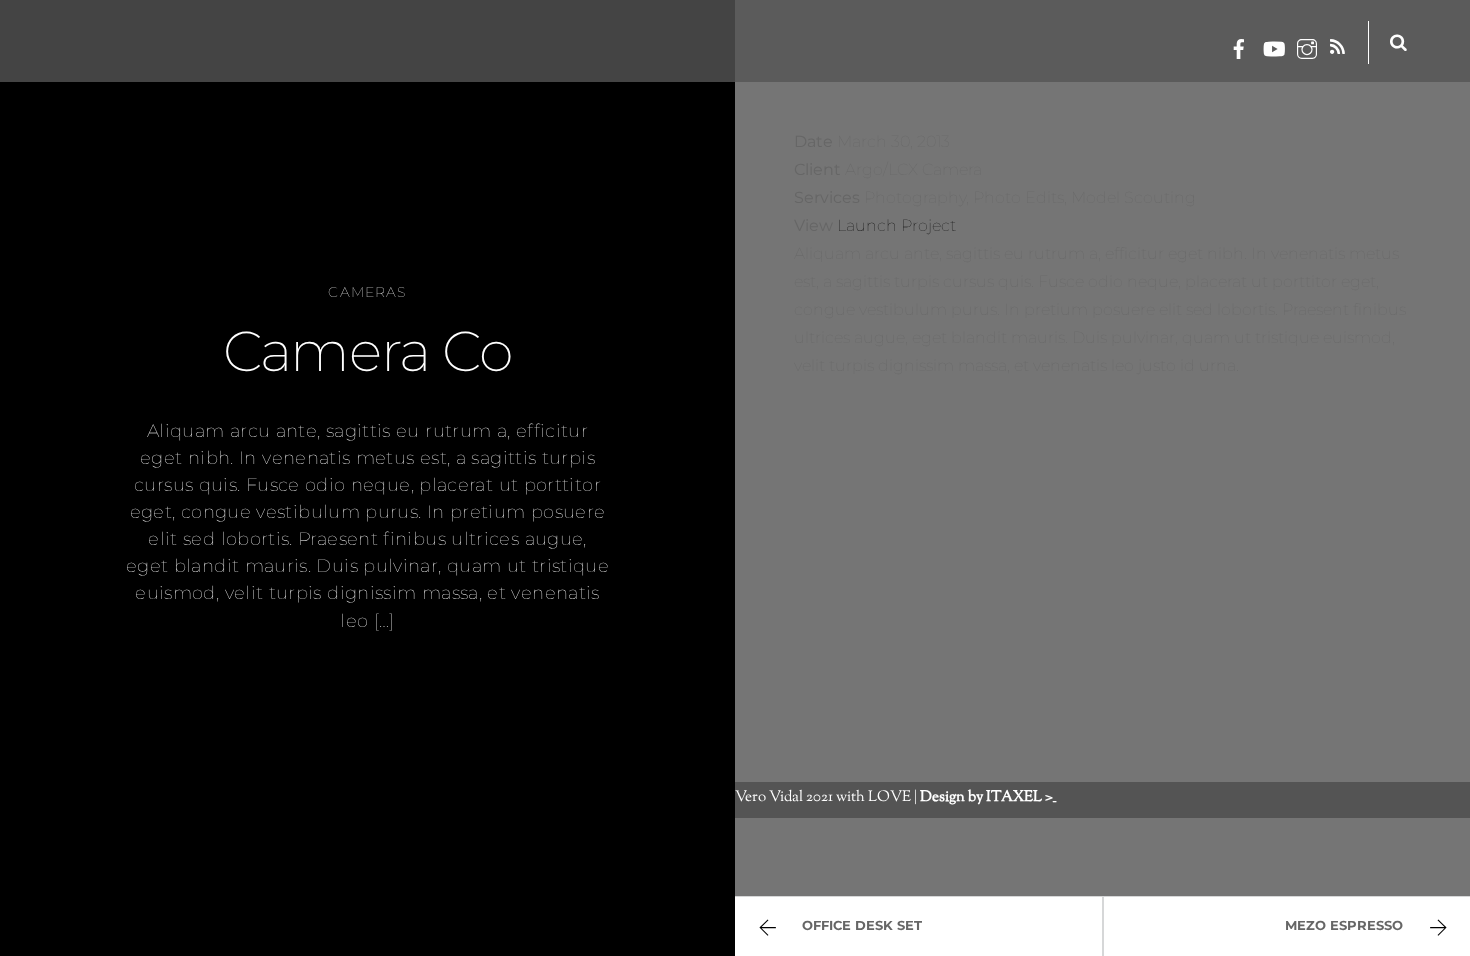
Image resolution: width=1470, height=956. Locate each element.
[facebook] (1239, 45)
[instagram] (1307, 45)
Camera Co (367, 351)
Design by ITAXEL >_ (988, 797)
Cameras (367, 292)
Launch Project (896, 225)
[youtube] (1273, 45)
